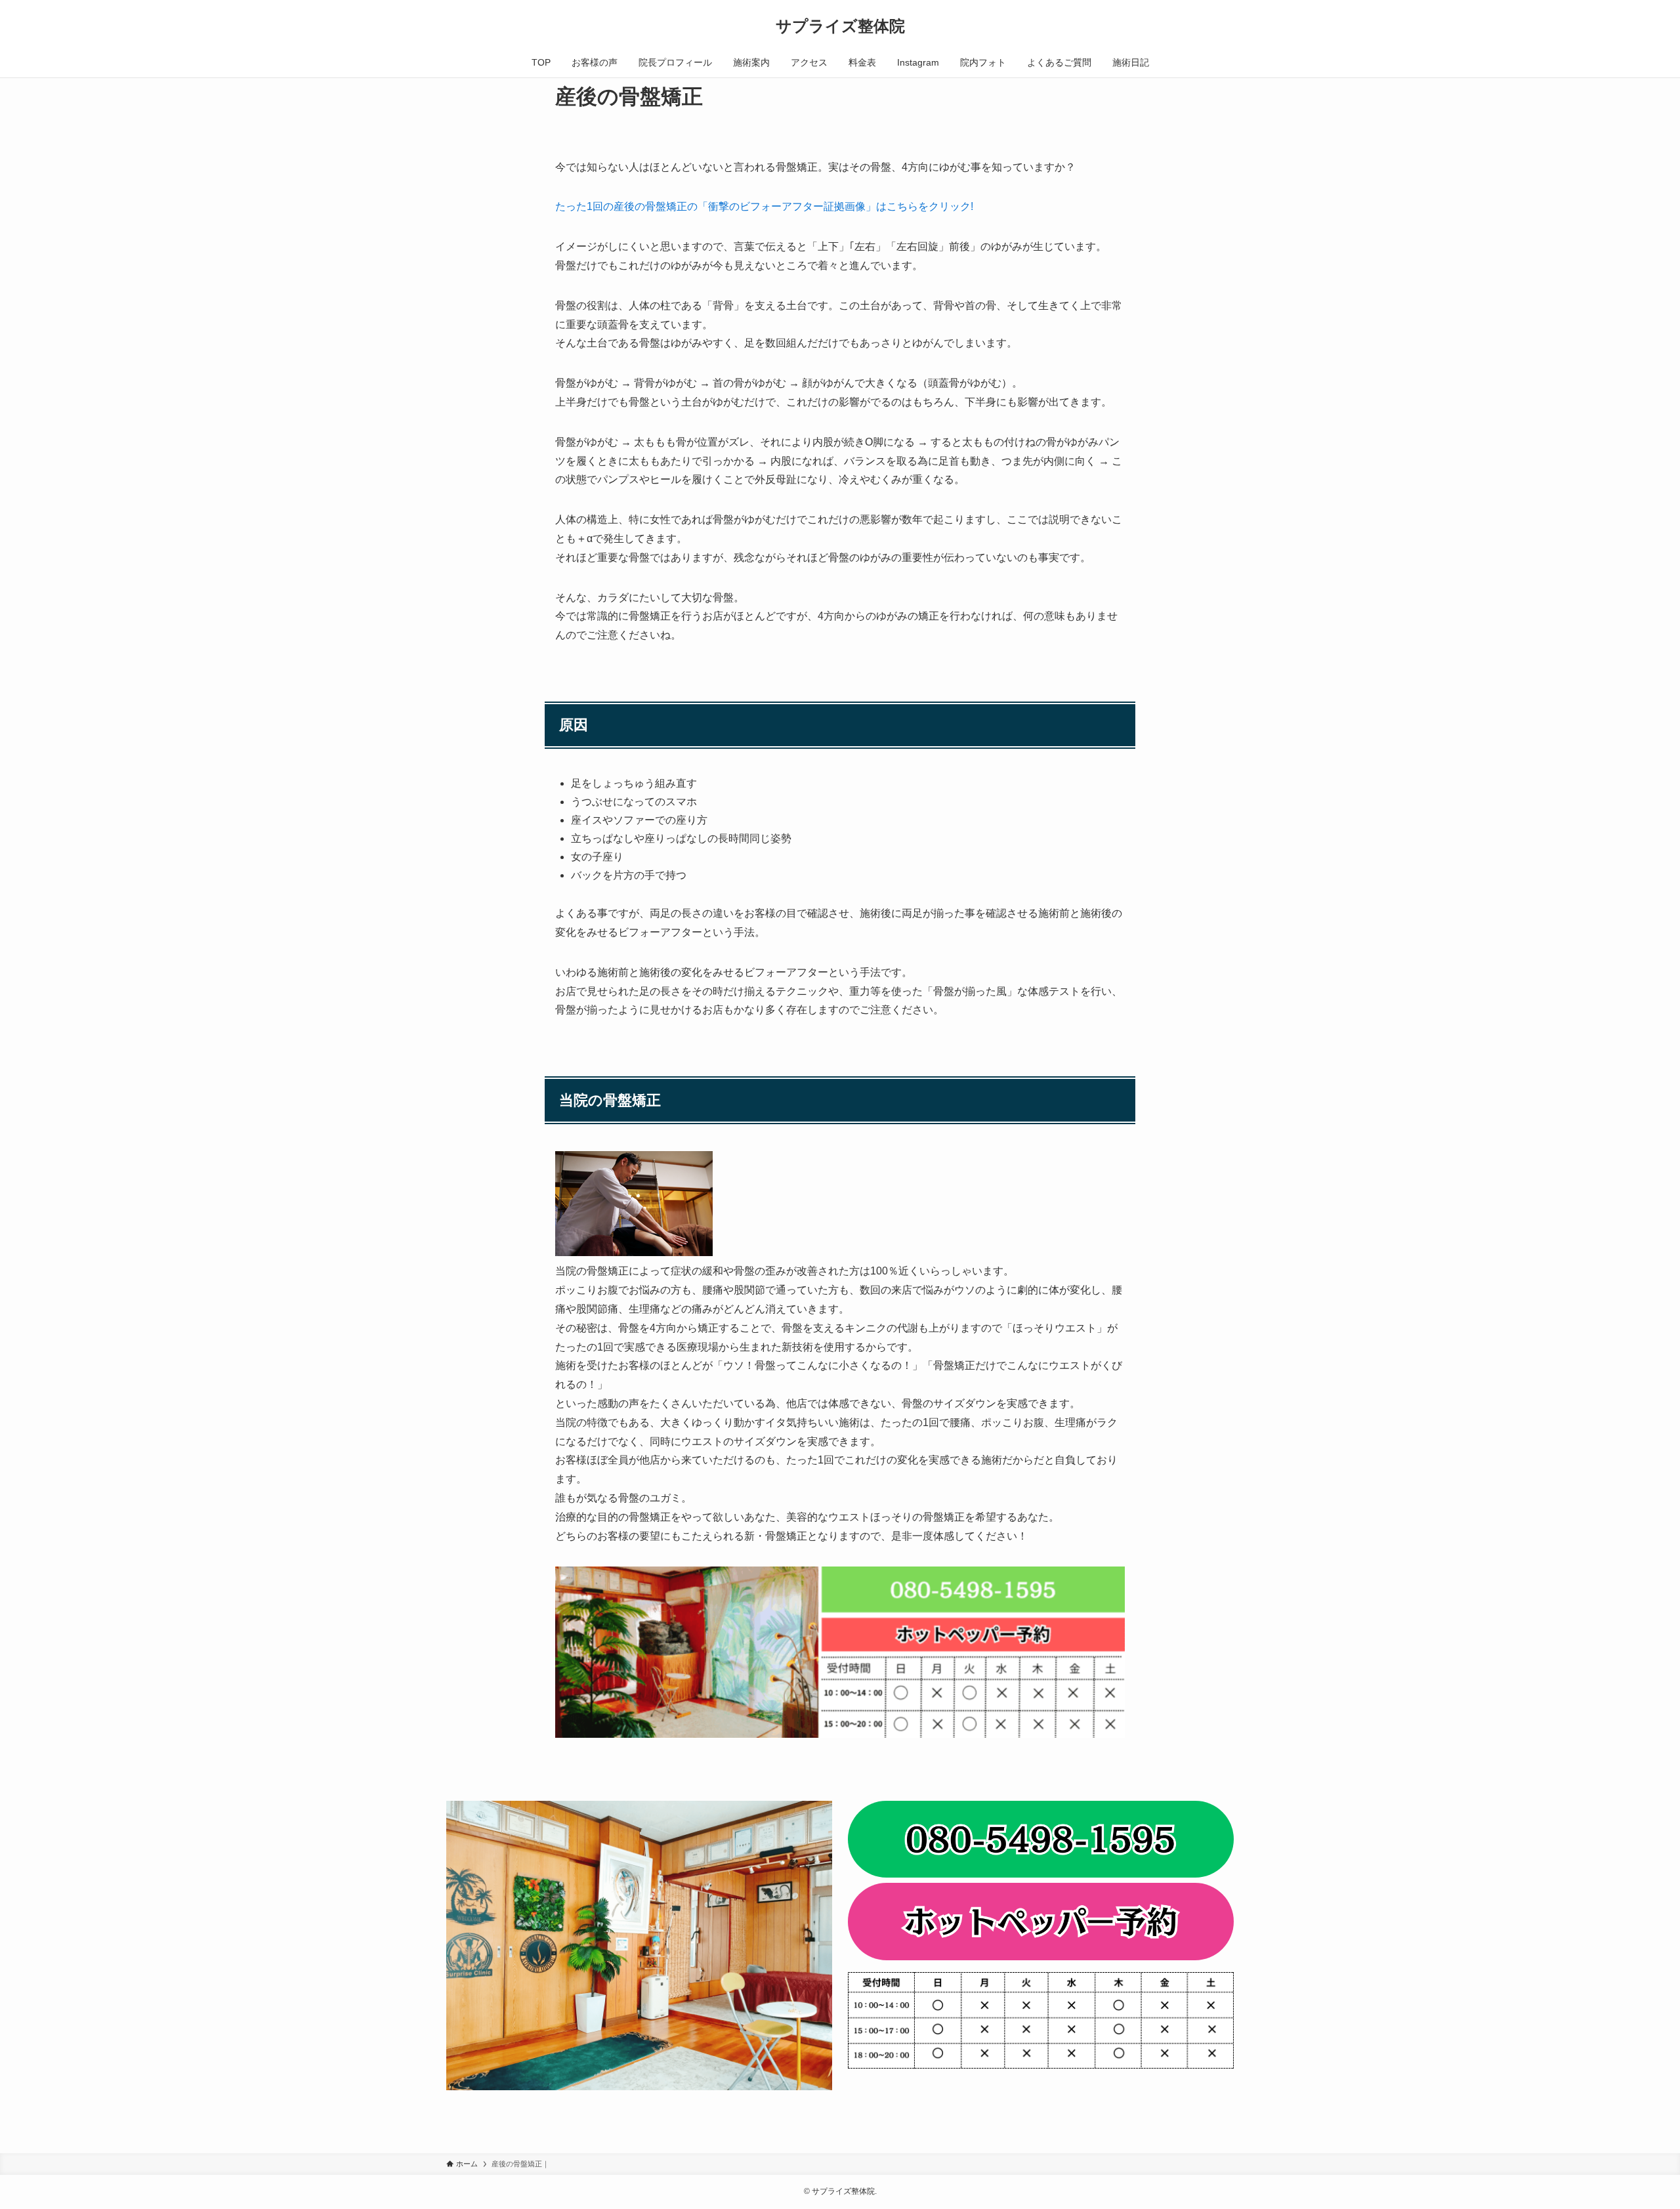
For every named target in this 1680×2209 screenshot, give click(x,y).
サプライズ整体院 (840, 26)
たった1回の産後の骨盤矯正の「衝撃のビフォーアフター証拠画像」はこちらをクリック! (764, 206)
